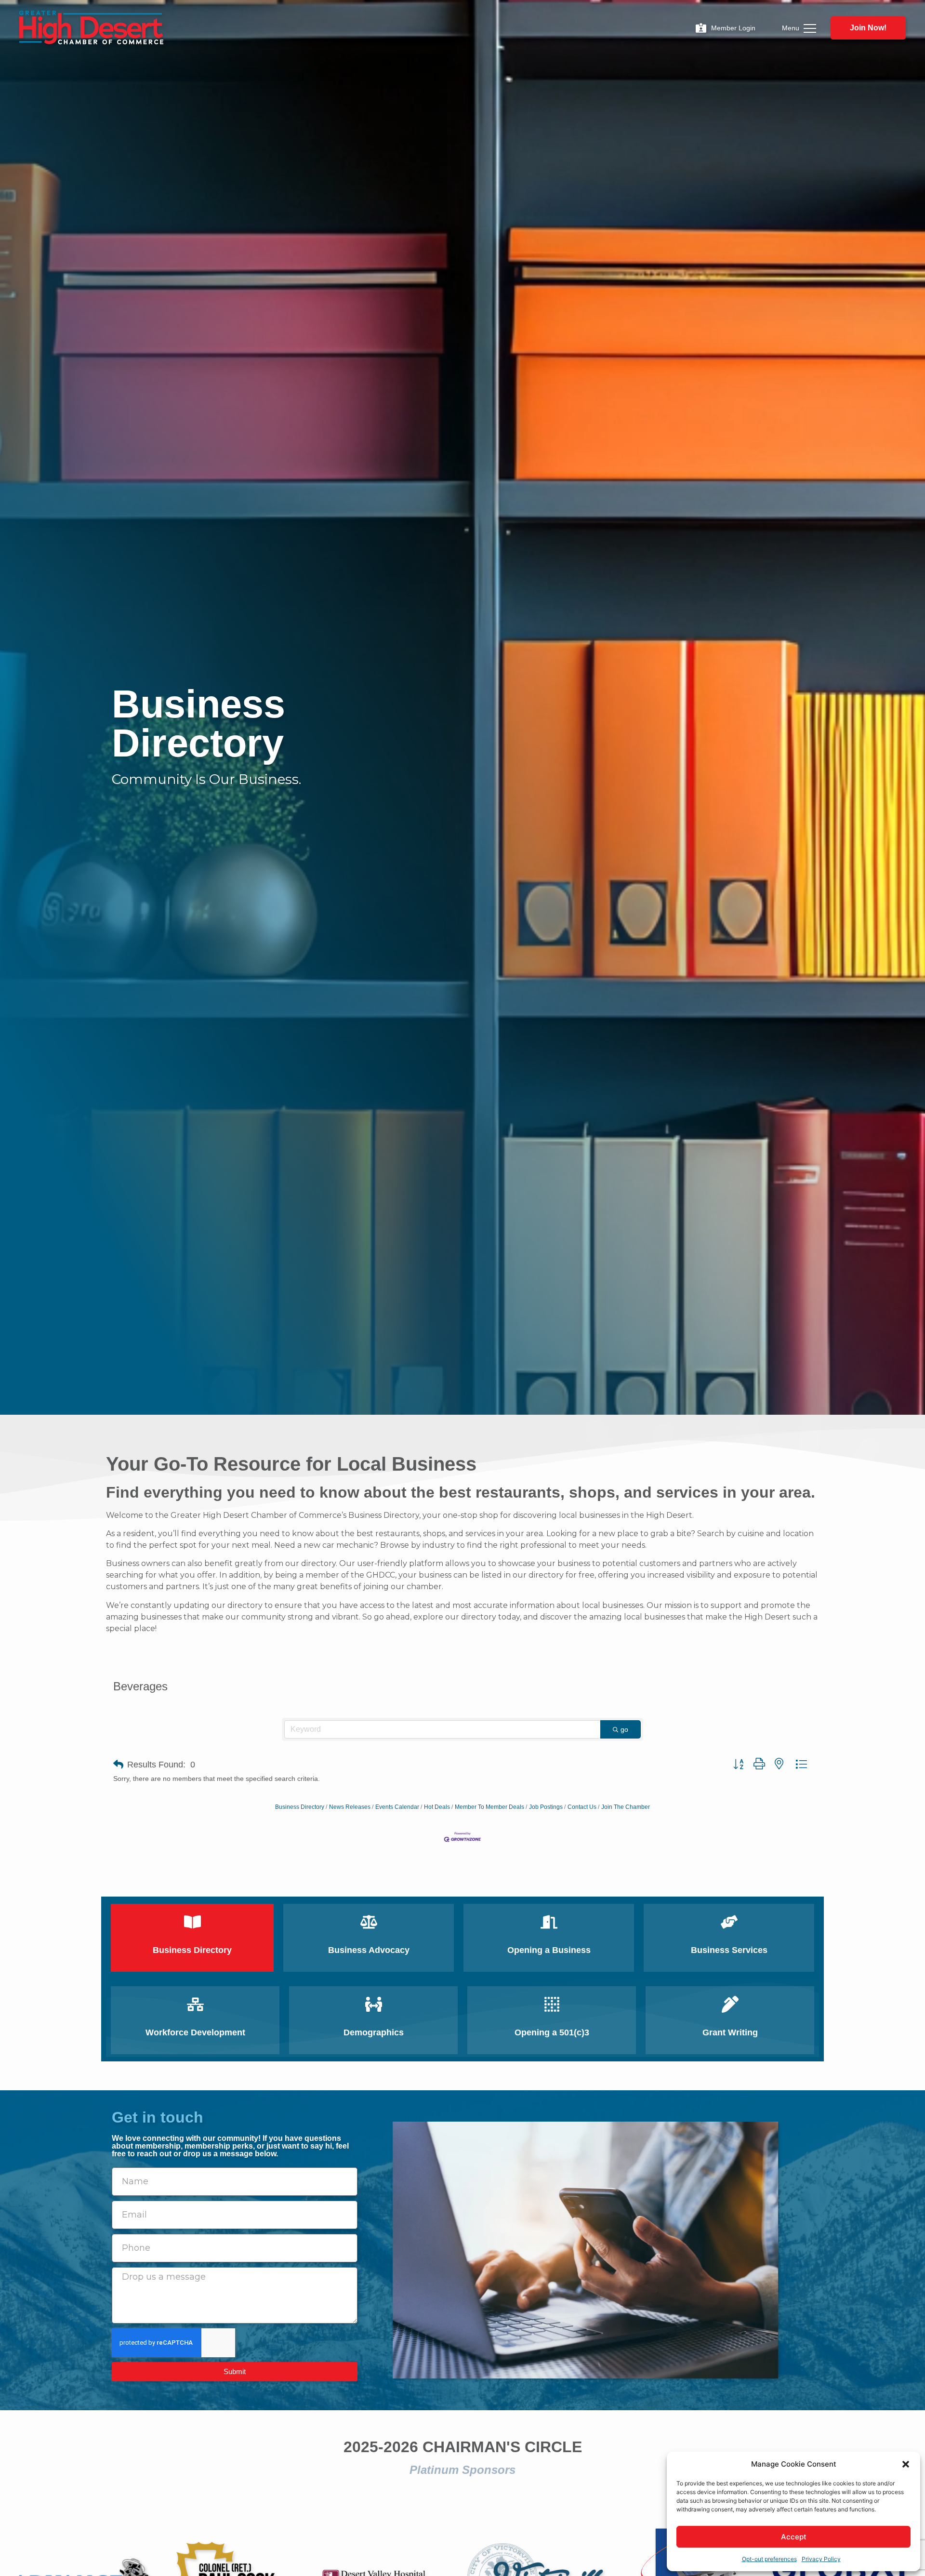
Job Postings (546, 1807)
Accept (794, 2537)
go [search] (624, 1729)
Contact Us (582, 1807)
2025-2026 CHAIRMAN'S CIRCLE (463, 2447)
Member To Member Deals (489, 1807)
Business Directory (300, 1807)
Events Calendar (397, 1807)
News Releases (350, 1807)
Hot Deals (437, 1807)
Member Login (733, 28)
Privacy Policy (821, 2559)
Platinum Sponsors (462, 2470)
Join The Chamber (626, 1807)
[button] (906, 2464)
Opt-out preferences (769, 2559)
